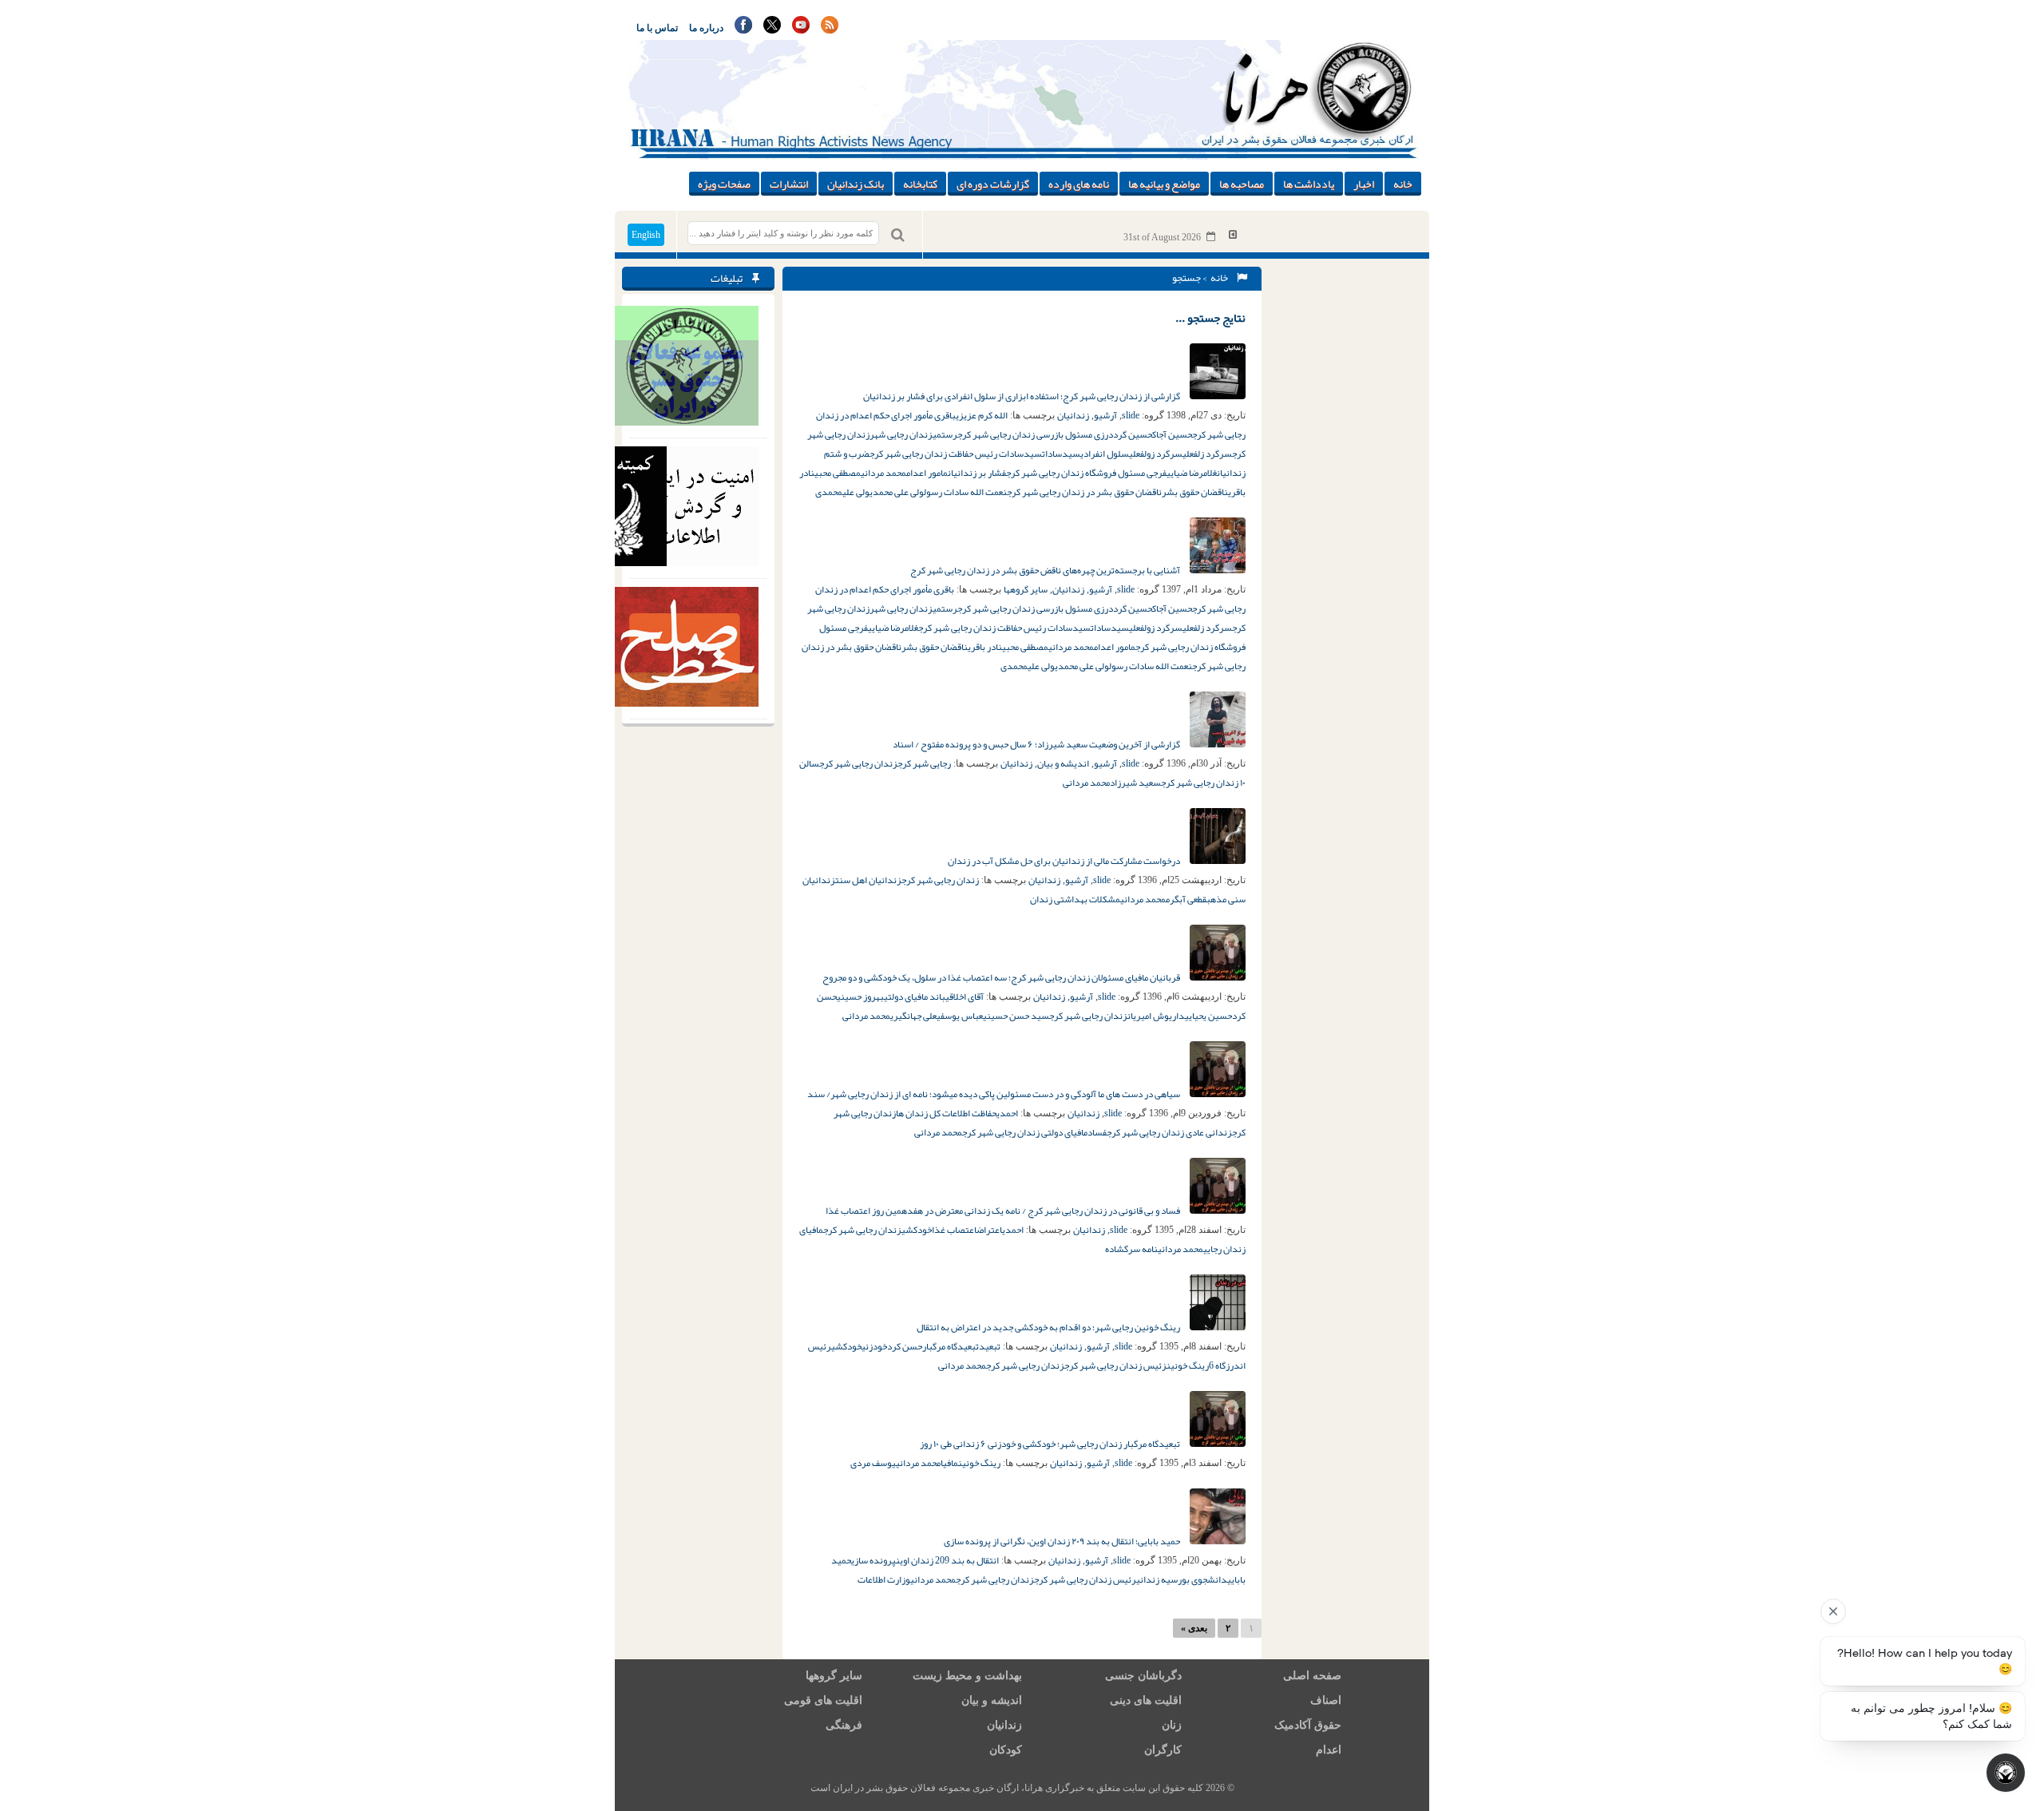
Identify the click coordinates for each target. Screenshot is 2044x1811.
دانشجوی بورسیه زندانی (1182, 1579)
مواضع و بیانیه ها (1164, 184)
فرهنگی (844, 1725)
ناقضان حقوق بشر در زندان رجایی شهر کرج (1084, 492)
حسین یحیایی (1208, 1016)
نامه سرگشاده (1131, 1249)
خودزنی (874, 1346)
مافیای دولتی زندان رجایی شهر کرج (1025, 1132)
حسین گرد (1133, 434)
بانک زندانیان (856, 184)
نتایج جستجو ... (1210, 318)
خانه (1403, 184)
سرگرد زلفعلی (1207, 454)
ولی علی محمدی (897, 492)
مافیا (949, 1463)
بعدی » (1194, 1628)
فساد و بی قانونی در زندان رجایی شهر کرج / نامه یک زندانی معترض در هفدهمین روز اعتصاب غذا (1004, 1211)
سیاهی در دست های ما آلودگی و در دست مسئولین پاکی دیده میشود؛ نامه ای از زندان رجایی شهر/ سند (994, 1094)
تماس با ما (657, 28)
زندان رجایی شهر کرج (858, 763)
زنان (1172, 1725)
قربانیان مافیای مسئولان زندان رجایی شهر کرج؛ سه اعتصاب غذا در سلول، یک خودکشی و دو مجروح (1002, 977)
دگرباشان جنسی (1143, 1676)
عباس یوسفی (960, 1016)
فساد (1097, 1132)
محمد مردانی (883, 473)
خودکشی (917, 1230)
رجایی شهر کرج (924, 763)
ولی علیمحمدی (842, 492)
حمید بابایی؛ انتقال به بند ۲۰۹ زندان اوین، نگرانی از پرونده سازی (1063, 1541)
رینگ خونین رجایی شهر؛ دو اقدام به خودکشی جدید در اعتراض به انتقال (1049, 1327)
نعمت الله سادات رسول (965, 492)
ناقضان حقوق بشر (1195, 492)
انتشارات (789, 184)
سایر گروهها (1026, 589)
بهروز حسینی (860, 997)
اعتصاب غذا (954, 1230)
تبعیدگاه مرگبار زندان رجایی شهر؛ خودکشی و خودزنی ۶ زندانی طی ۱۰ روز (1051, 1444)
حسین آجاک (1172, 434)
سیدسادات (1061, 454)
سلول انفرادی (1105, 454)
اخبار (1364, 184)
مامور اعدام (927, 473)
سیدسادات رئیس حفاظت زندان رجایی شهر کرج (956, 454)
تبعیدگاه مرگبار (951, 1346)
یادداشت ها (1309, 184)
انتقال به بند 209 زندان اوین (947, 1560)
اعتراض (989, 1230)
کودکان (1006, 1750)
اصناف (1326, 1700)
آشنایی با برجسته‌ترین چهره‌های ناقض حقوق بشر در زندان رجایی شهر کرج (1046, 570)
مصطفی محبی (838, 473)
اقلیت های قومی (823, 1700)
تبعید (990, 1346)
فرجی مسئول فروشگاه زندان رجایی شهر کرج (1086, 473)
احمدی (1007, 1113)
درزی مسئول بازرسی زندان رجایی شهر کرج (1035, 434)
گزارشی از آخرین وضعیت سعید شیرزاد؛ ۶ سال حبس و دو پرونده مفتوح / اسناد (1037, 744)
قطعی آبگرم (1186, 899)
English (646, 235)
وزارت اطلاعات (884, 1579)
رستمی (945, 434)
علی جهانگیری (913, 1016)
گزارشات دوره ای (993, 184)
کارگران (1163, 1750)
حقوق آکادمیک (1308, 1725)
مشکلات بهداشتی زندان (1075, 899)
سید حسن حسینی (1016, 1016)
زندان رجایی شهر (901, 434)
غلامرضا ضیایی (1192, 473)
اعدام (1329, 1750)
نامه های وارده (1079, 184)
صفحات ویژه (724, 184)
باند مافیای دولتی (915, 997)
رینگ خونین (1188, 1365)
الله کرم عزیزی (982, 415)
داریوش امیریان (1156, 1016)
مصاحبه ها (1242, 184)
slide (1131, 415)
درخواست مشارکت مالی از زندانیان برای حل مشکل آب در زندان (1065, 861)
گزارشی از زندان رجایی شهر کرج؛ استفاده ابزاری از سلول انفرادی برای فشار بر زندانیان (1022, 396)
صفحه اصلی (1312, 1676)
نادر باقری (985, 647)
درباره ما (706, 28)
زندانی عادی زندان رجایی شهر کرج (1169, 1132)
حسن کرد (905, 1346)
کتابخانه (920, 184)
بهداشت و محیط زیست (967, 1676)
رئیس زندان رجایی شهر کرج (1085, 1579)
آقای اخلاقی (965, 997)
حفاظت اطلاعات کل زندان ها (946, 1113)
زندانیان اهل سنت (868, 880)
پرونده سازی (873, 1560)
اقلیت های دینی (1146, 1700)
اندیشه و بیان (1063, 763)
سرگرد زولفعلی (1156, 454)
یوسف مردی (873, 1463)
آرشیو (1105, 415)
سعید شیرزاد (1135, 783)
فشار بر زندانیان (977, 473)
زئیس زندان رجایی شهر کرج (1115, 1365)
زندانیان (1073, 415)
